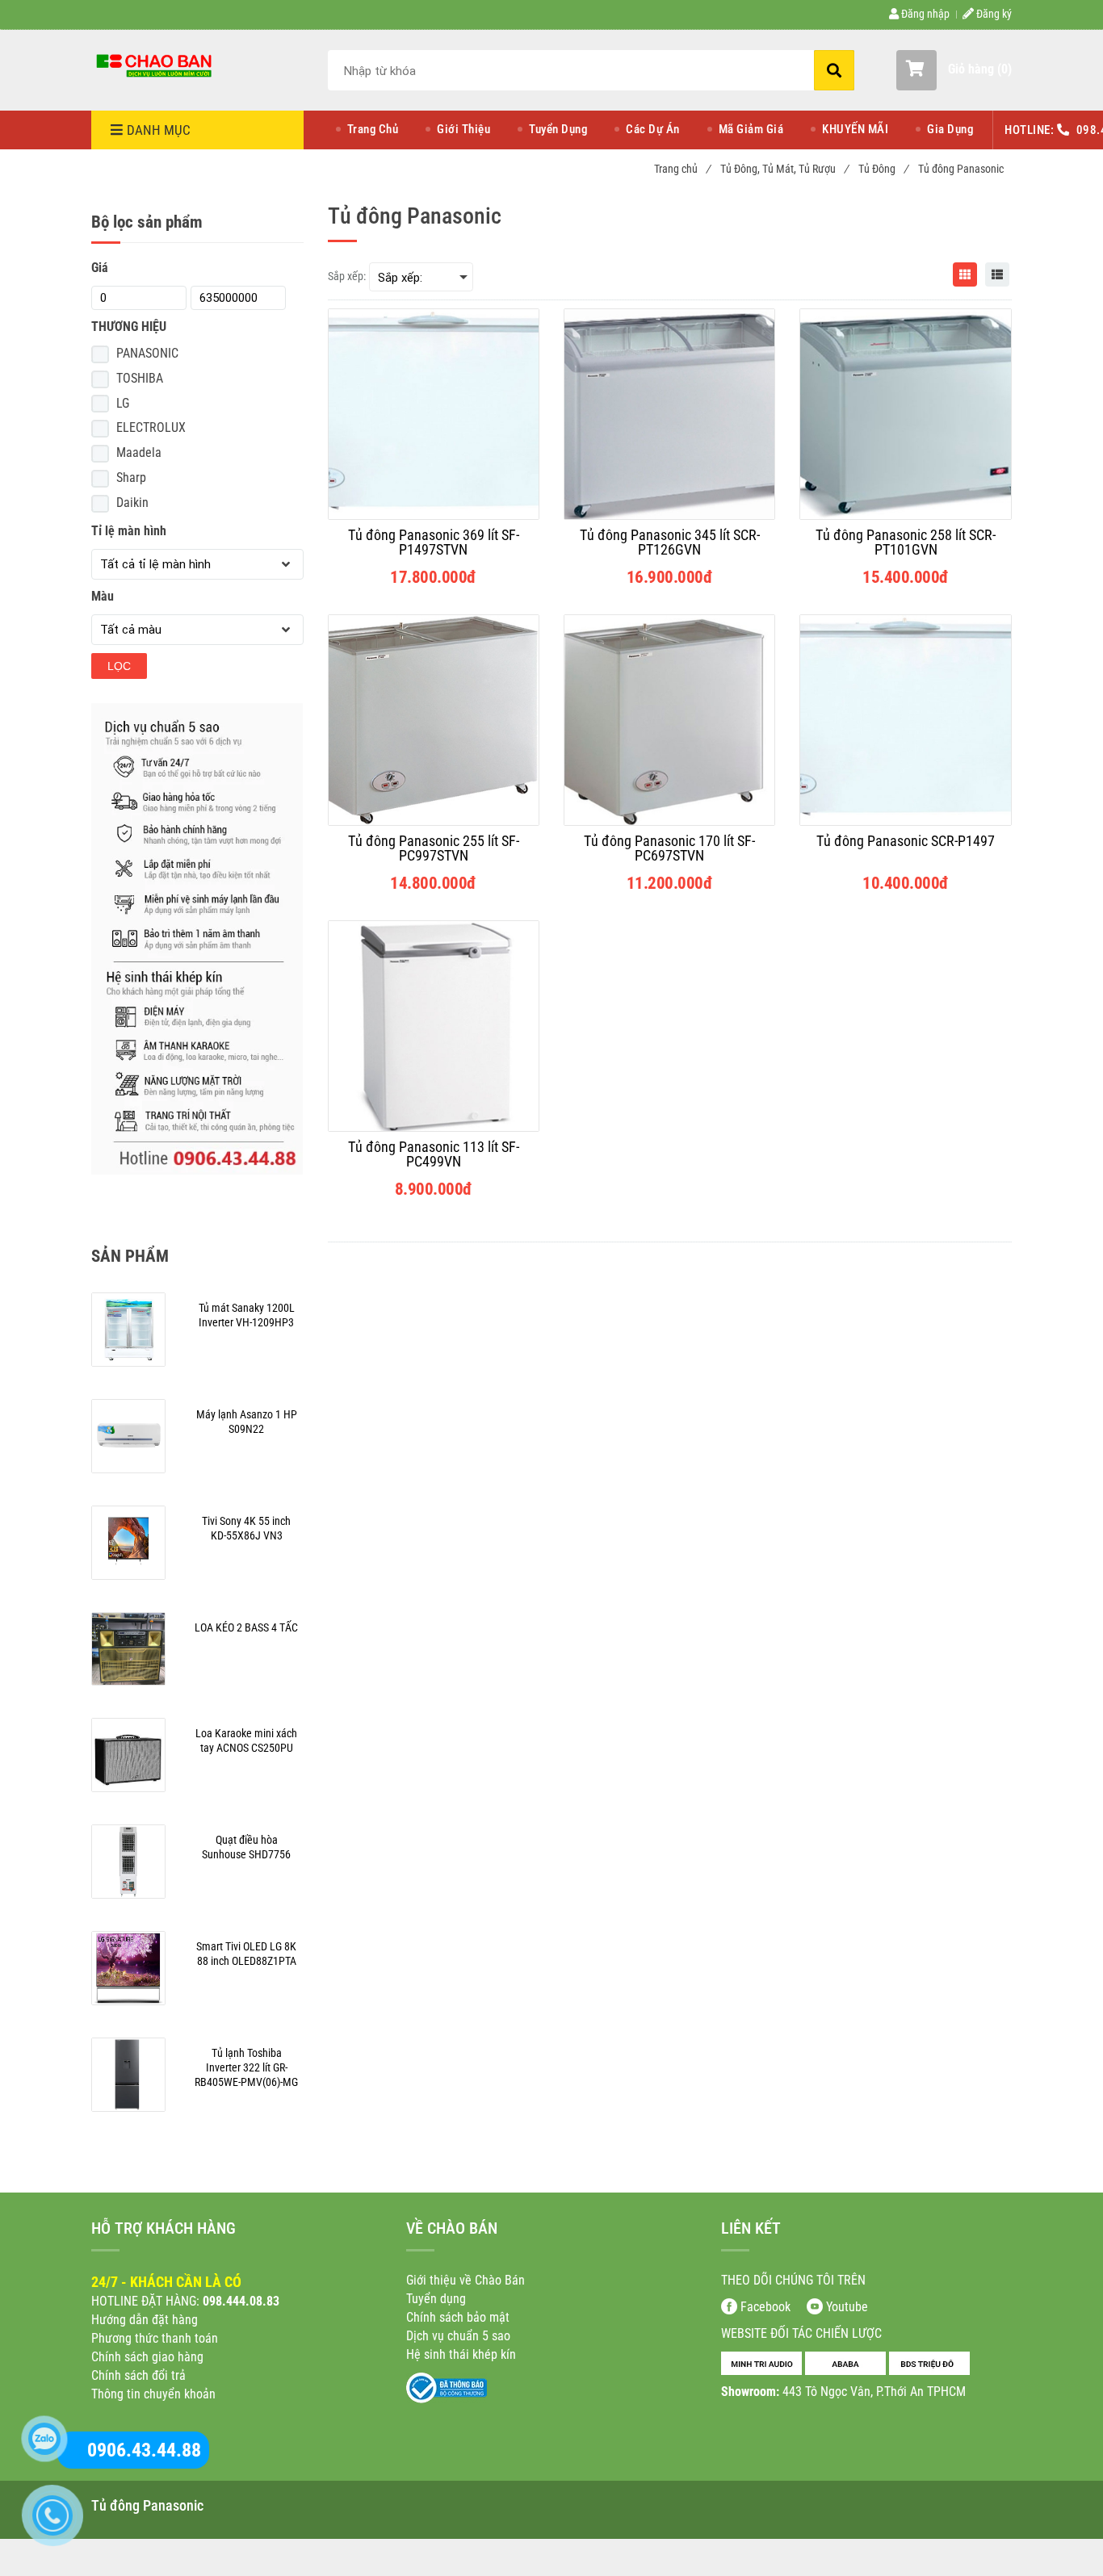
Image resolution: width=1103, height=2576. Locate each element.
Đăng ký (993, 14)
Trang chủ (682, 169)
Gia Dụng (950, 129)
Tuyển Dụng (558, 129)
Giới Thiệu (463, 129)
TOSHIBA (140, 378)
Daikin (132, 503)
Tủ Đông (883, 169)
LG (123, 403)
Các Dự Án (653, 129)
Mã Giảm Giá (751, 129)
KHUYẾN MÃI (855, 129)
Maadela (139, 452)
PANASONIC (147, 353)
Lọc (119, 666)
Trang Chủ (373, 129)
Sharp (131, 478)
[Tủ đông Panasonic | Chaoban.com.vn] (156, 65)
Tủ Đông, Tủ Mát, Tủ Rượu (784, 169)
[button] (954, 70)
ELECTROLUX (151, 427)
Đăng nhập (924, 14)
